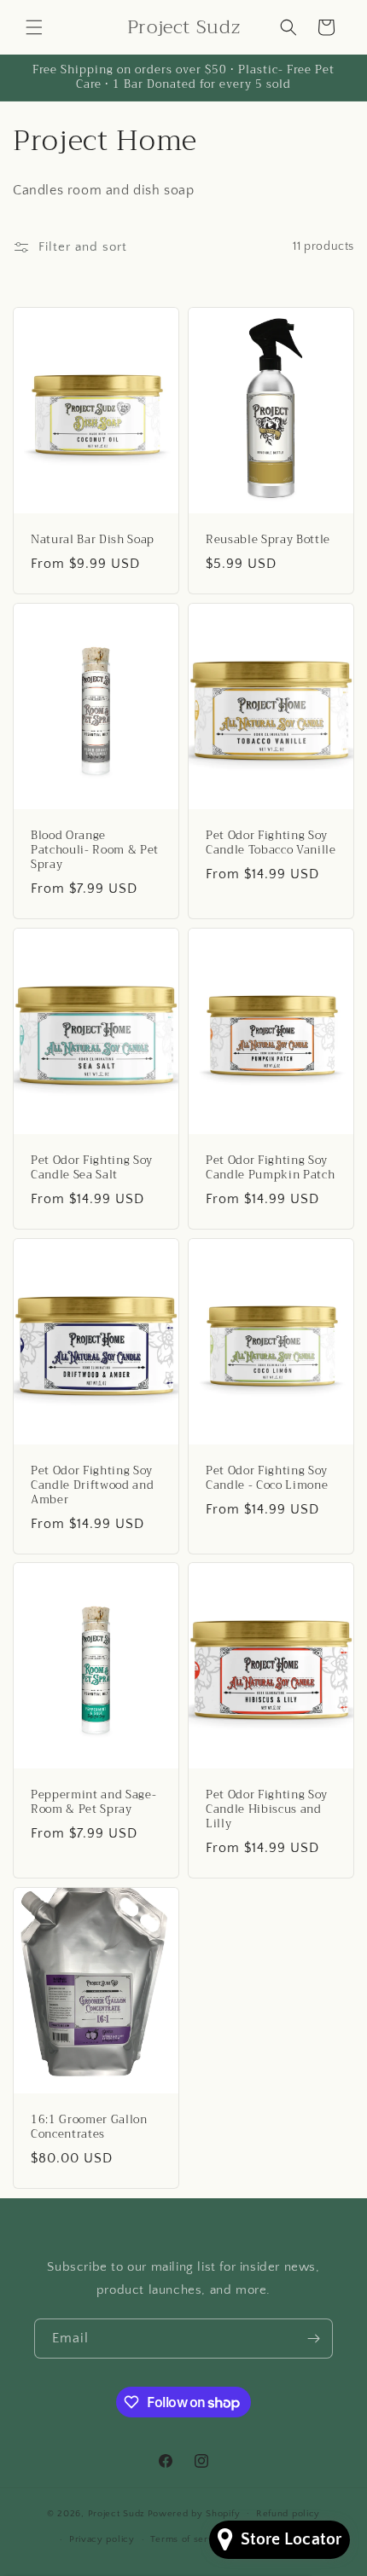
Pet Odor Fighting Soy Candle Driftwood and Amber (92, 1485)
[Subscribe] (313, 2339)
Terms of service (189, 2539)
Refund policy (288, 2514)
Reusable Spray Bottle (268, 540)
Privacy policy (102, 2539)
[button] (34, 27)
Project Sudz (117, 2513)
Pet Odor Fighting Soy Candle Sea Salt (92, 1168)
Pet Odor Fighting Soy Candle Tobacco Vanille (271, 843)
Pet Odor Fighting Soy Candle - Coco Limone (267, 1479)
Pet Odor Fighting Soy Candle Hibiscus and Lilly (267, 1809)
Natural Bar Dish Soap (93, 540)
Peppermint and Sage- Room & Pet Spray (93, 1803)
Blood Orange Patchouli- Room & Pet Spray (95, 850)
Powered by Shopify (194, 2513)
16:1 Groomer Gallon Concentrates (89, 2127)
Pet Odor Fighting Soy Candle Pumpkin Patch (270, 1168)
